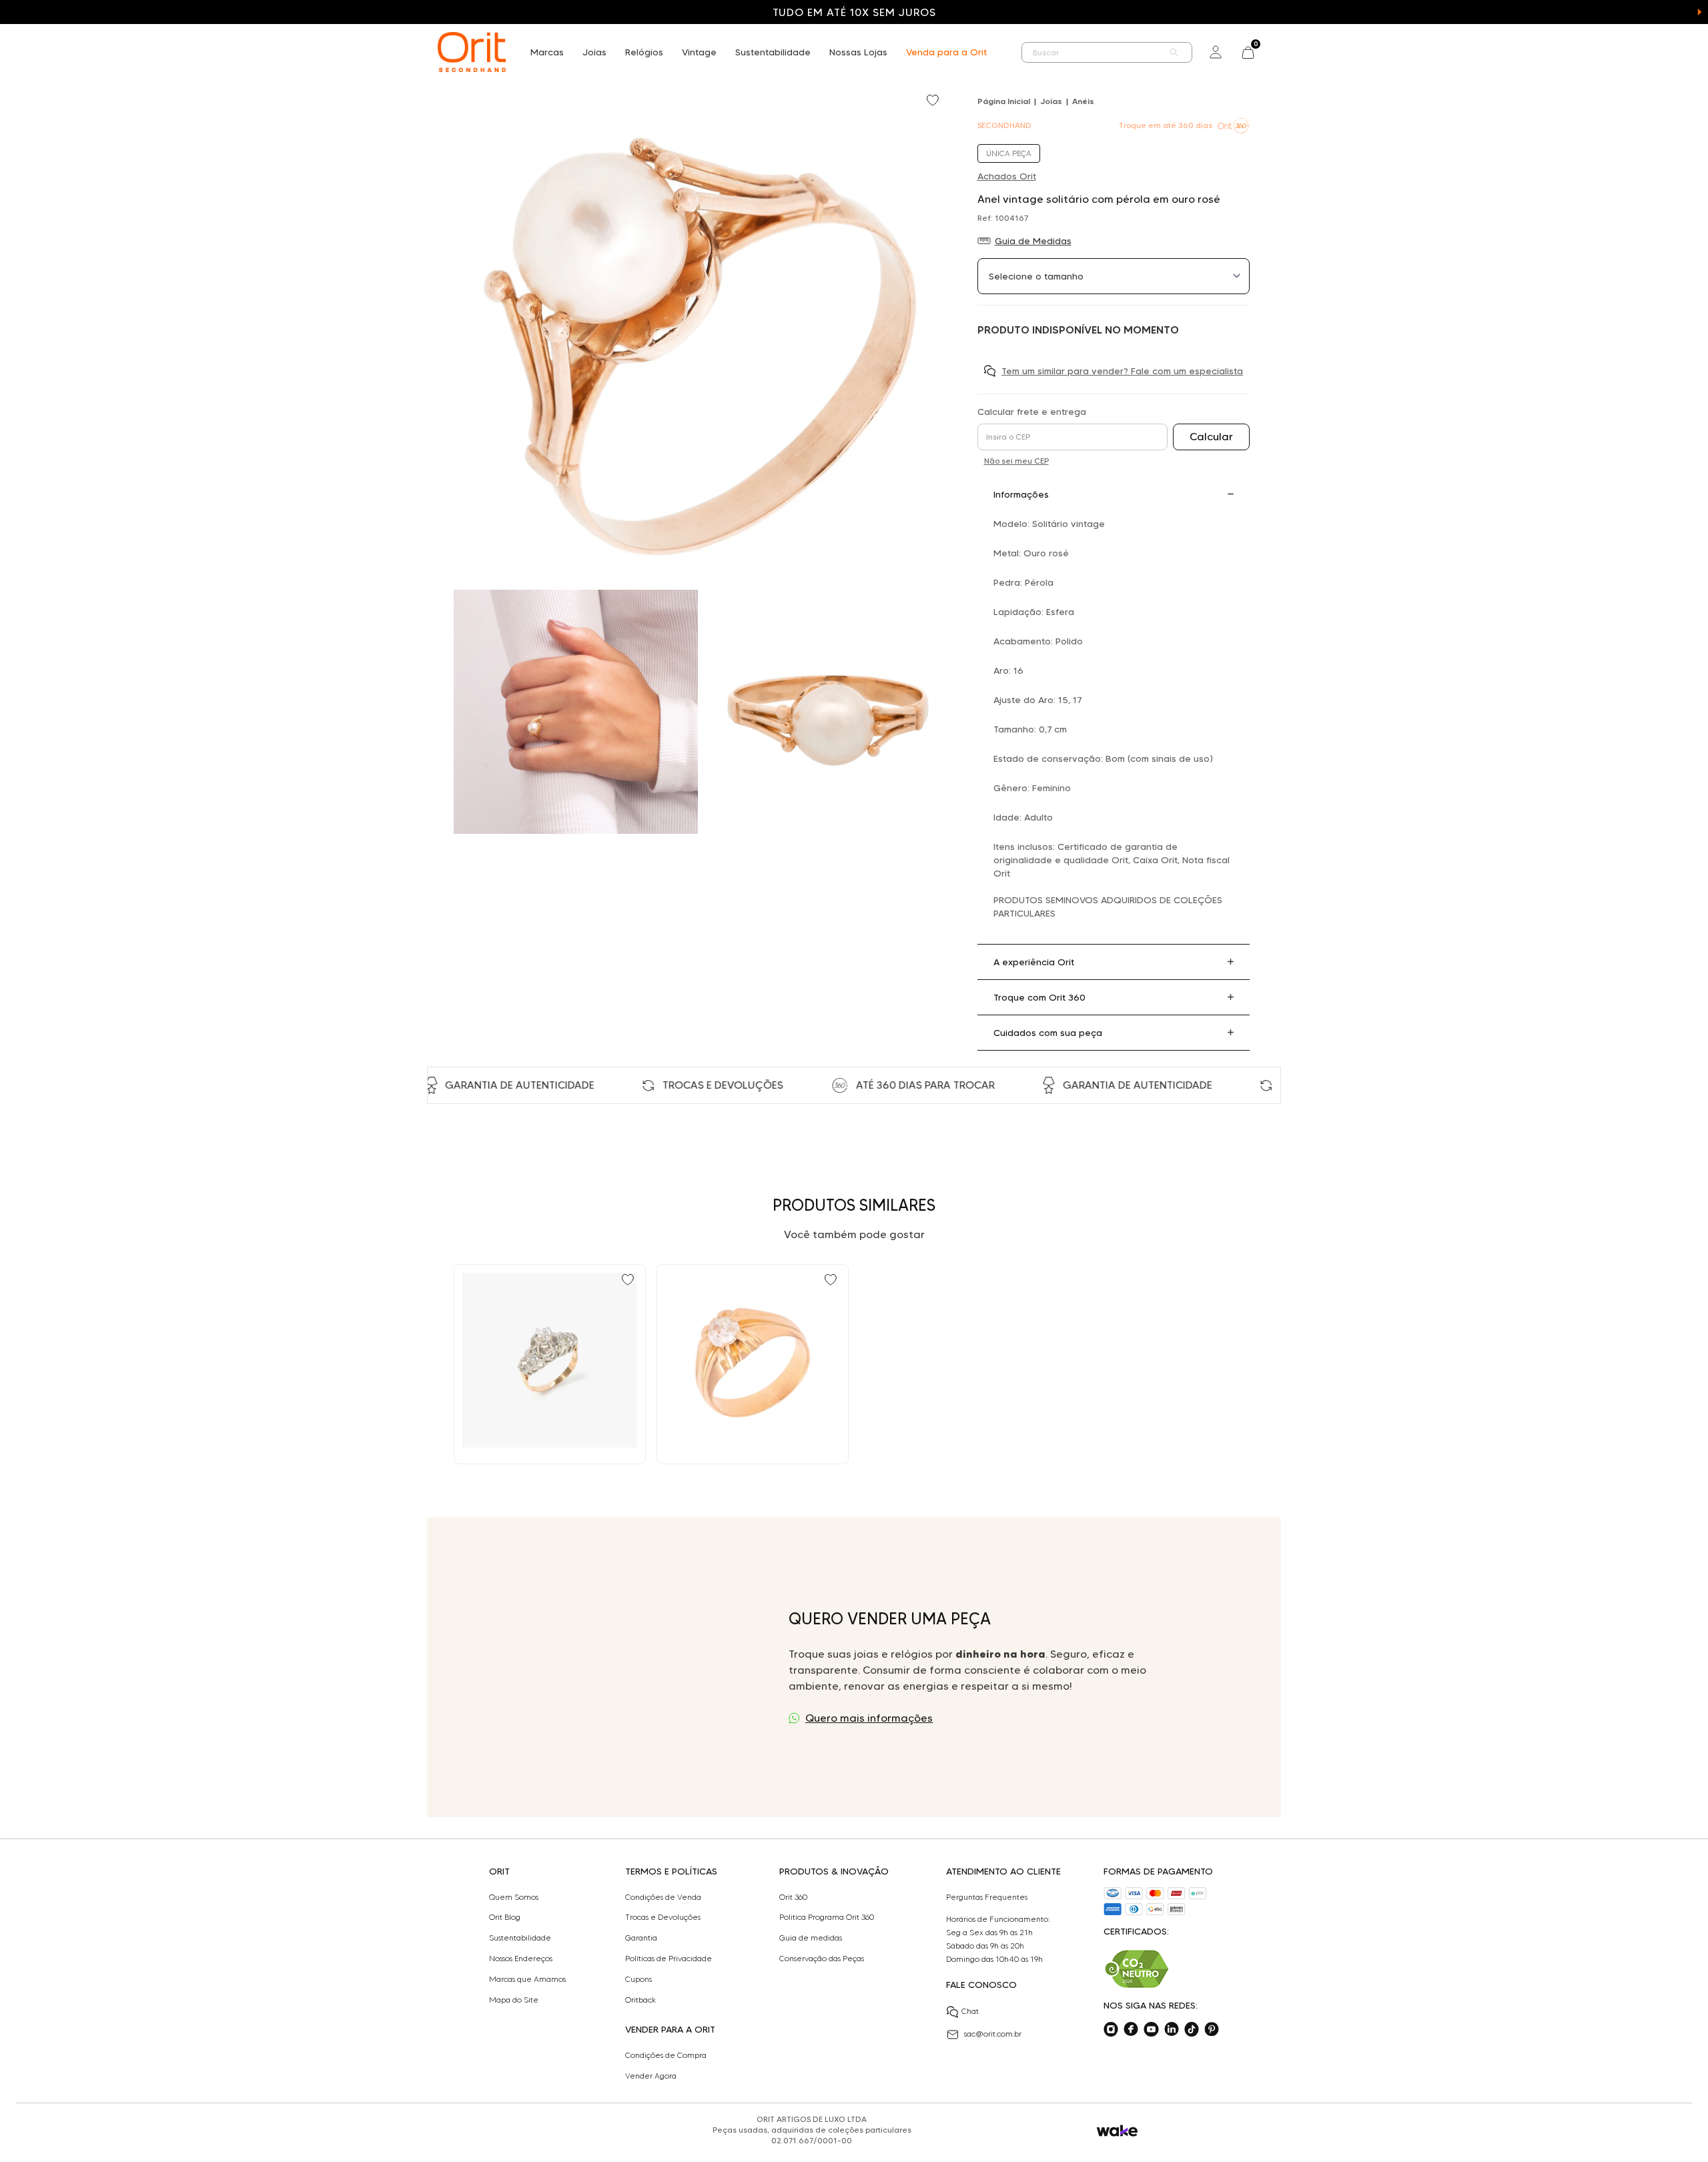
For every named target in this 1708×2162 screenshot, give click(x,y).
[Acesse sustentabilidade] (1137, 1969)
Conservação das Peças (822, 1959)
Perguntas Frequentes (987, 1897)
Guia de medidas (811, 1938)
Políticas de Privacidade (669, 1959)
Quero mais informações (869, 1718)
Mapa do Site (514, 2000)
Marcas (547, 52)
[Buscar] (1174, 52)
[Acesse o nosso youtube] (1151, 2029)
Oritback (640, 2000)
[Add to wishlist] (934, 101)
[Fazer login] (1216, 52)
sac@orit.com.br (993, 2034)
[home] (472, 52)
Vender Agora (651, 2076)
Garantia (641, 1938)
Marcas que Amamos (527, 1979)
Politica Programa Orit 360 (827, 1917)
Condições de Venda (663, 1897)
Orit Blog (505, 1917)
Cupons (638, 1979)
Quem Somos (514, 1897)
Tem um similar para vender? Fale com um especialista (1122, 371)
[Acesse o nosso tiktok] (1192, 2029)
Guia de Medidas (1033, 241)
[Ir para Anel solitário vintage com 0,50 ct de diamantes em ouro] (753, 1364)
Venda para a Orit (946, 52)
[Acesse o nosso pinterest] (1212, 2029)
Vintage (699, 52)
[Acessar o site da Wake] (1117, 2131)
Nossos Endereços (521, 1959)
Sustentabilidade (773, 52)
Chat (970, 2011)
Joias (594, 52)
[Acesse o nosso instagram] (1111, 2029)
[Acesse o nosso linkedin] (1172, 2029)
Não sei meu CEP (1016, 461)
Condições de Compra (666, 2055)
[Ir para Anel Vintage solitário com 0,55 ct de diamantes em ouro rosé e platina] (550, 1364)
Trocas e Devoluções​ (663, 1917)
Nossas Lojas (858, 52)
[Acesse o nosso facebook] (1131, 2029)
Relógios (644, 52)
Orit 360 (793, 1897)
